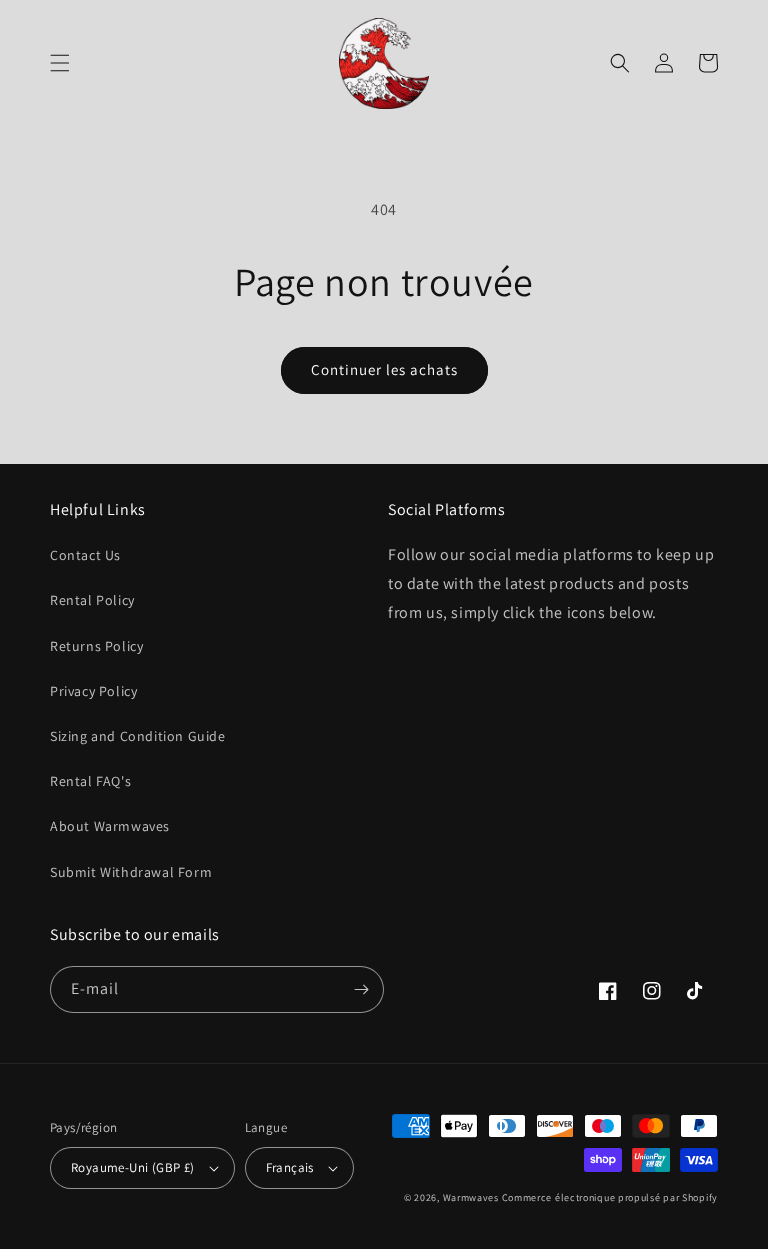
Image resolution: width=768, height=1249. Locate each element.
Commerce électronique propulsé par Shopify (610, 1197)
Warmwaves (471, 1197)
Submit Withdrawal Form (131, 872)
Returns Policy (96, 646)
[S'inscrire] (361, 989)
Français (290, 1167)
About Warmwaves (110, 826)
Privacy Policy (93, 691)
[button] (60, 63)
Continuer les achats (384, 369)
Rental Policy (92, 600)
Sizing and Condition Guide (138, 736)
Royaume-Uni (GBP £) (133, 1167)
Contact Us (85, 555)
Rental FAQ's (90, 781)
